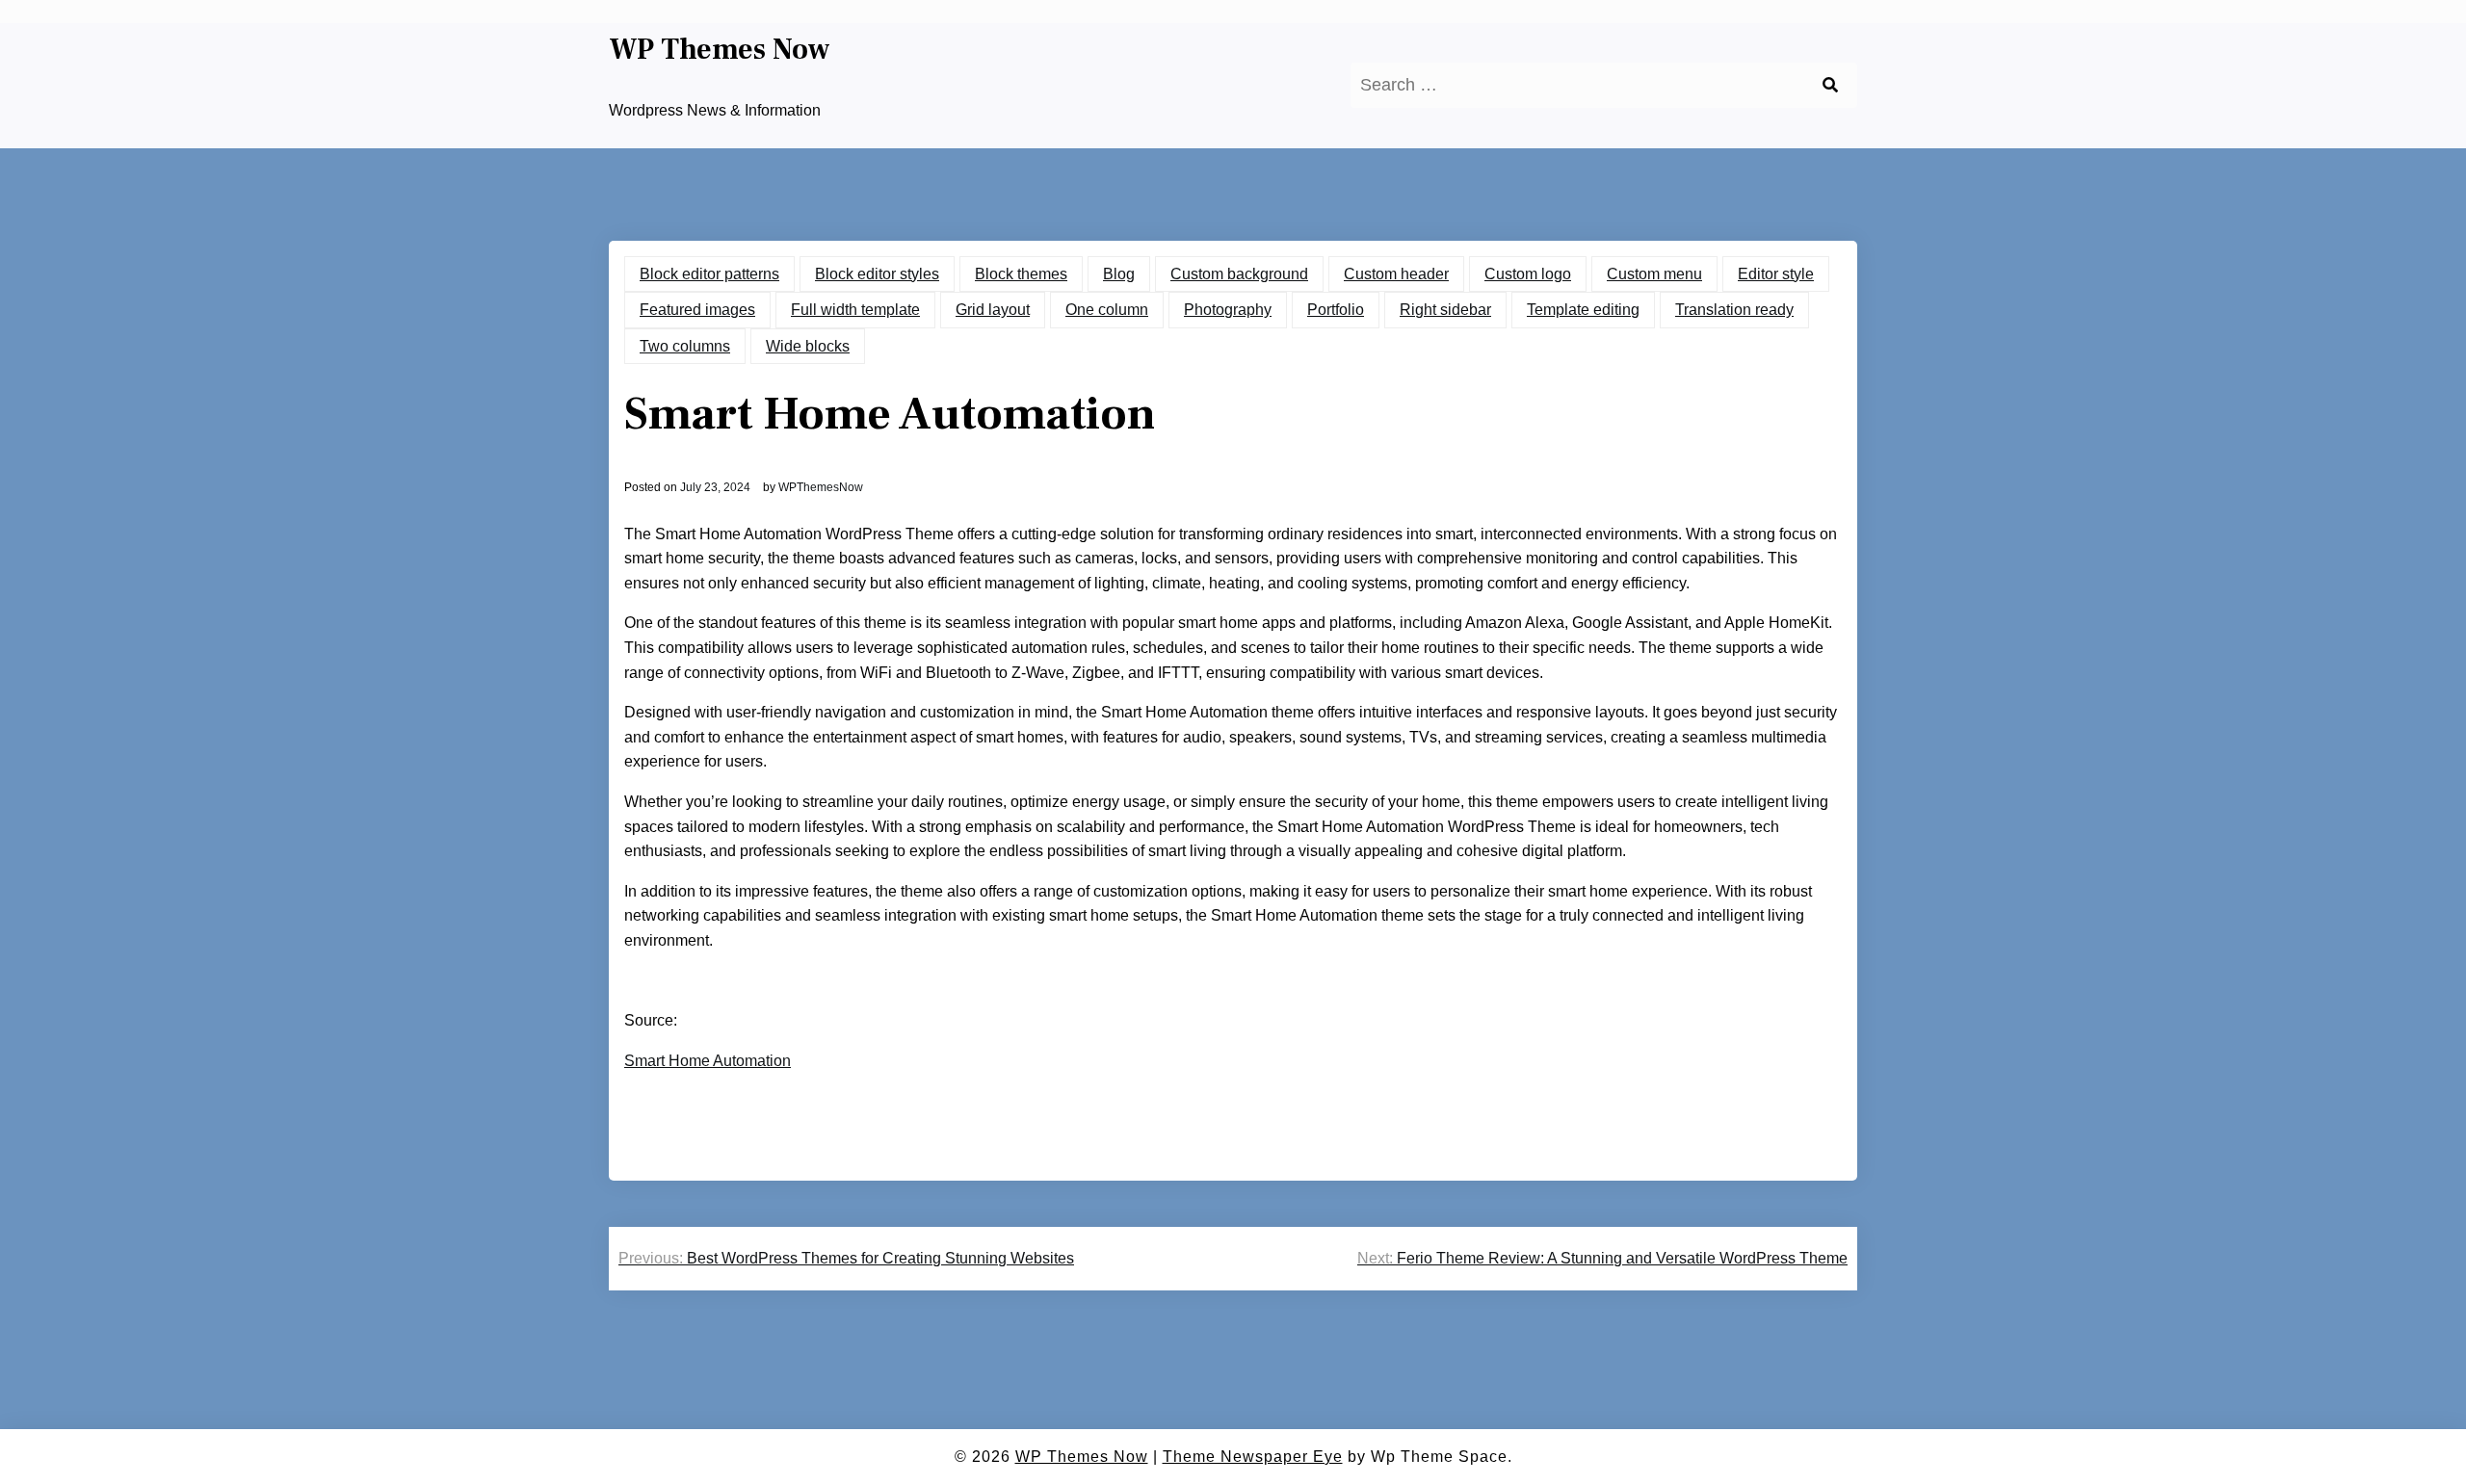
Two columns (685, 346)
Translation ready (1734, 310)
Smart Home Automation (708, 1061)
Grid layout (993, 310)
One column (1107, 310)
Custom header (1396, 274)
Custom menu (1654, 274)
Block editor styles (877, 274)
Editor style (1776, 274)
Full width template (855, 310)
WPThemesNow (821, 487)
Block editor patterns (709, 274)
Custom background (1239, 274)
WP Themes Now (720, 50)
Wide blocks (808, 346)
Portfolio (1336, 310)
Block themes (1021, 274)
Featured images (697, 310)
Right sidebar (1445, 310)
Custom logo (1528, 274)
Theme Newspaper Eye (1253, 1457)
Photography (1228, 310)
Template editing (1583, 310)
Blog (1119, 274)
